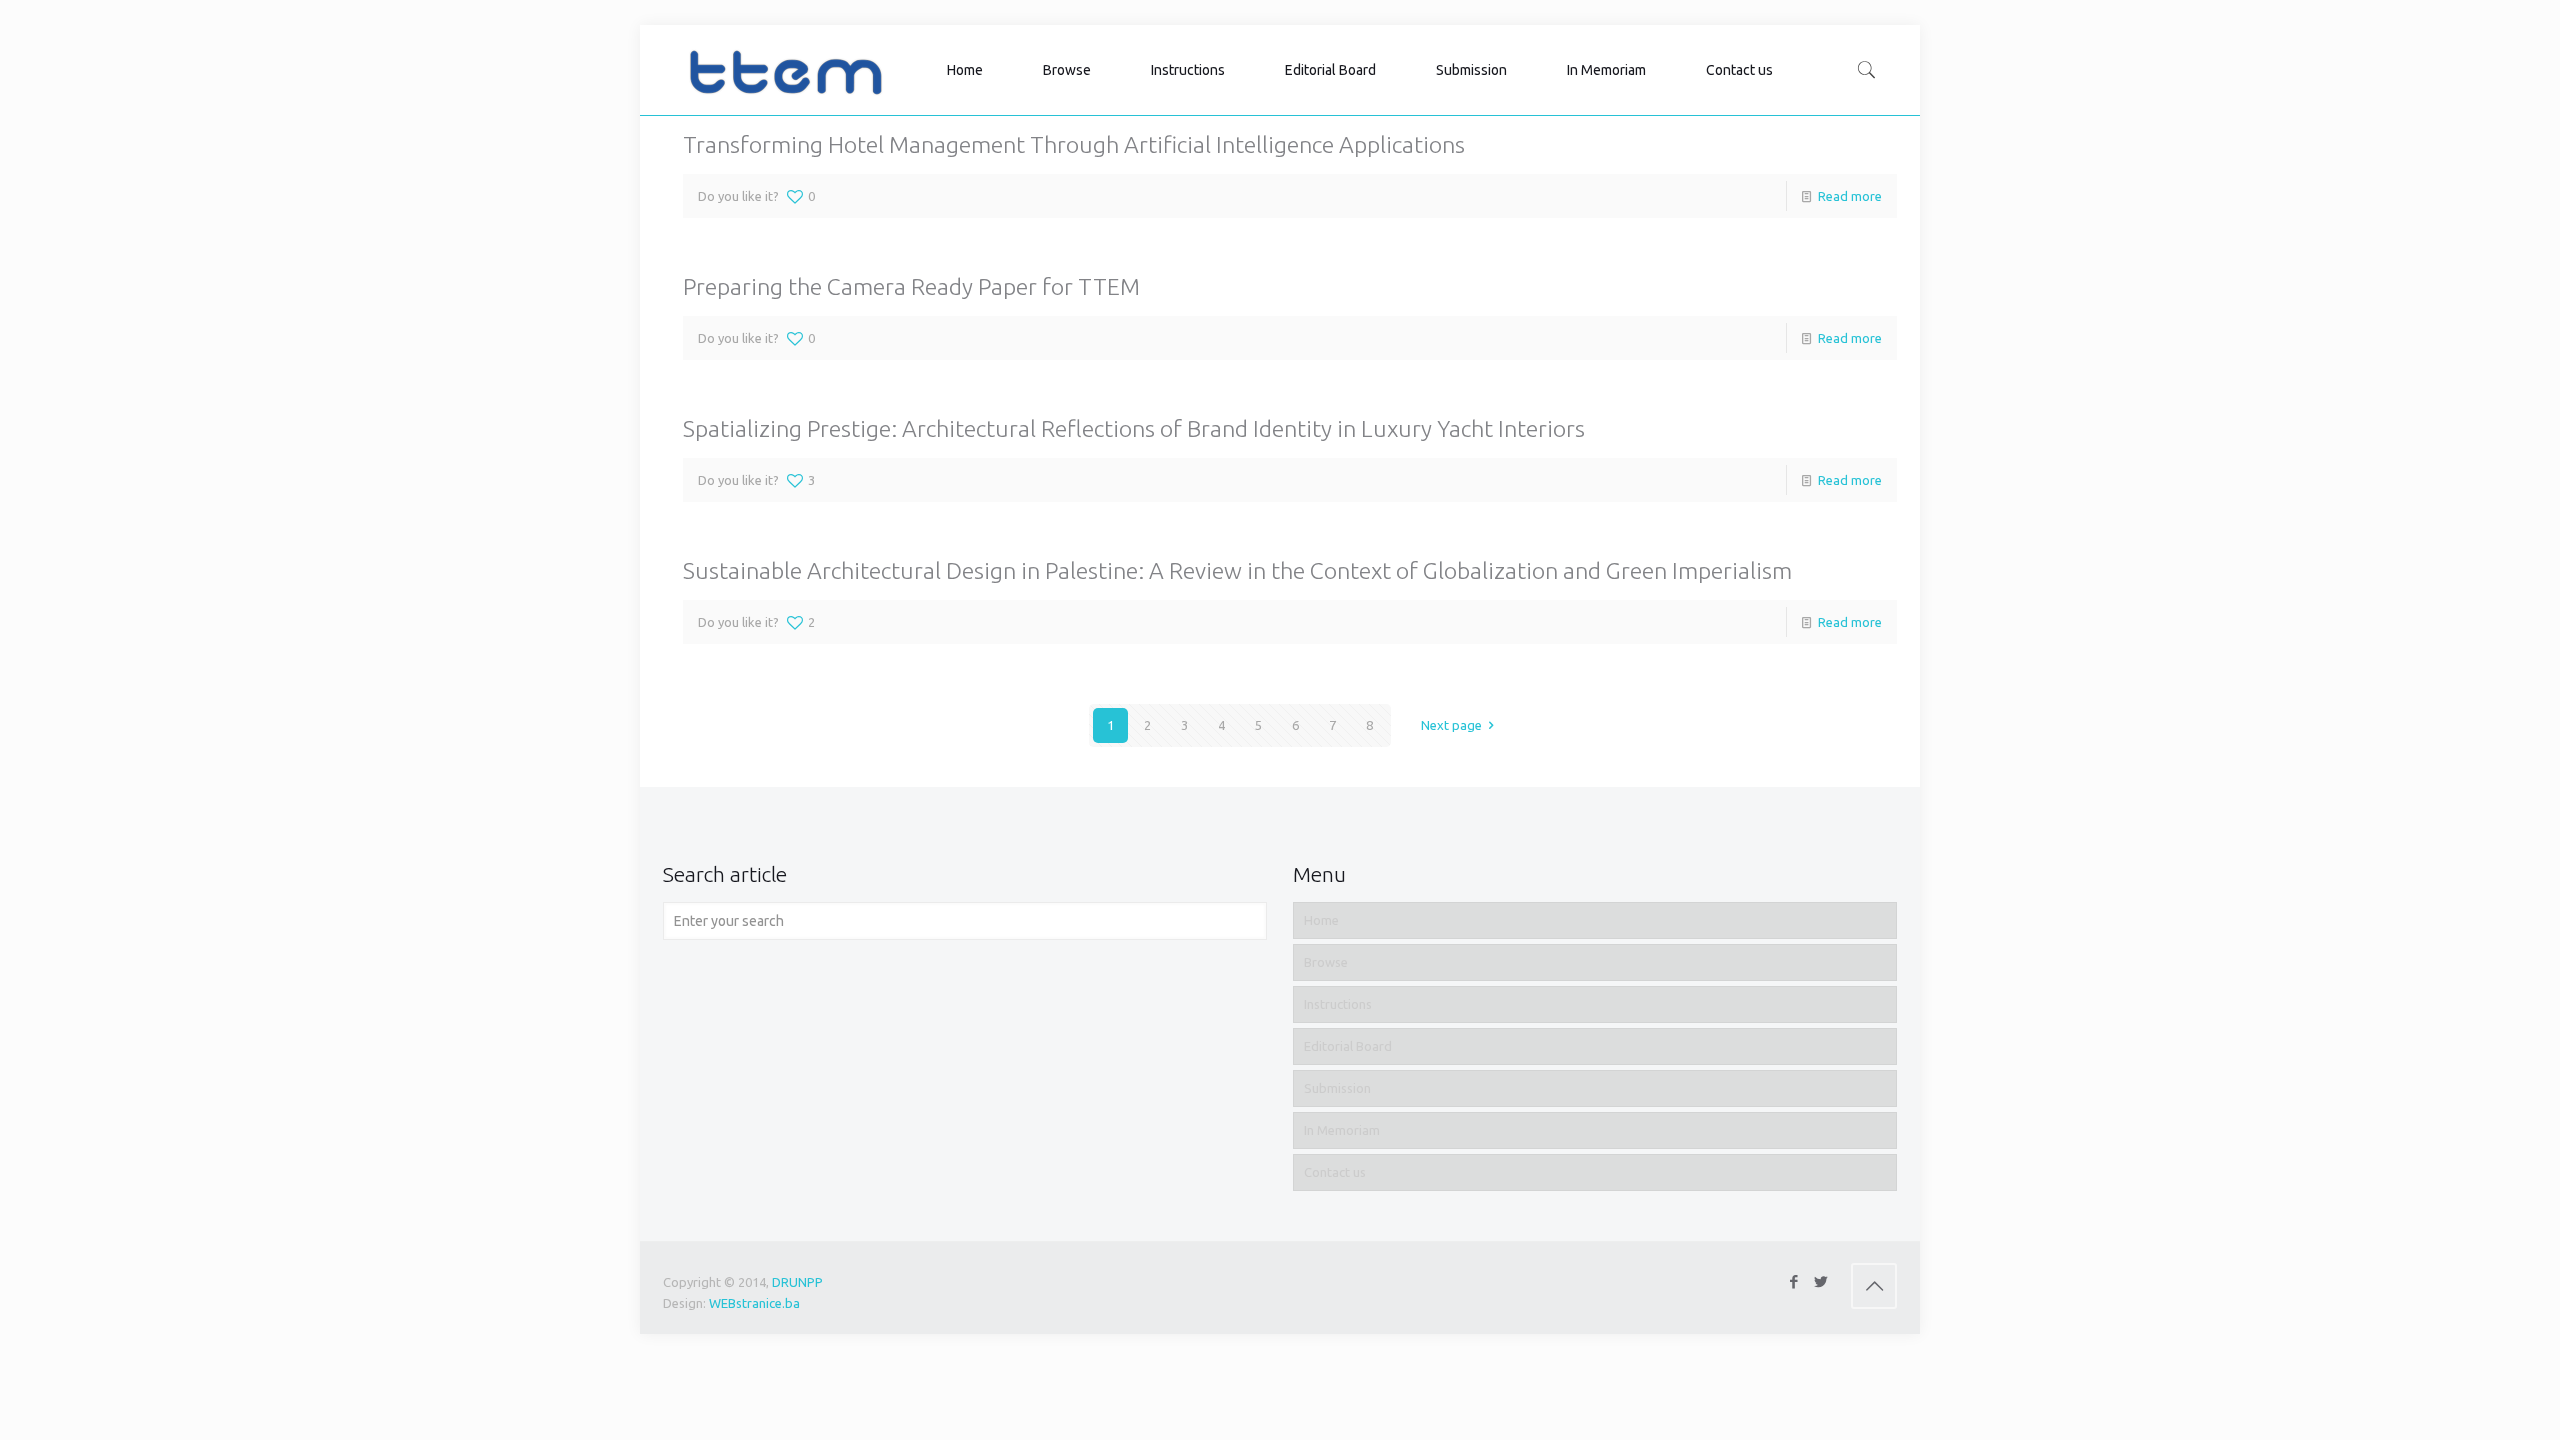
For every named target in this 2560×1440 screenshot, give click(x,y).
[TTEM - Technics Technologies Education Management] (785, 70)
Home (1321, 920)
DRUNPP (797, 1282)
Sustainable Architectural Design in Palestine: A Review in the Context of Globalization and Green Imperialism (1237, 570)
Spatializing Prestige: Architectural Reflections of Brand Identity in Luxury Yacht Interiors (1134, 428)
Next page (1451, 725)
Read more (1850, 196)
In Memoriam (1342, 1130)
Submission (1337, 1088)
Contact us (1335, 1172)
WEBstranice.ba (754, 1303)
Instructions (1338, 1004)
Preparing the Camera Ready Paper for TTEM (911, 286)
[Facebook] (1793, 1281)
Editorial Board (1348, 1046)
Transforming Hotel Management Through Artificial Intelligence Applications (1074, 144)
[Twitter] (1820, 1281)
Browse (1326, 962)
